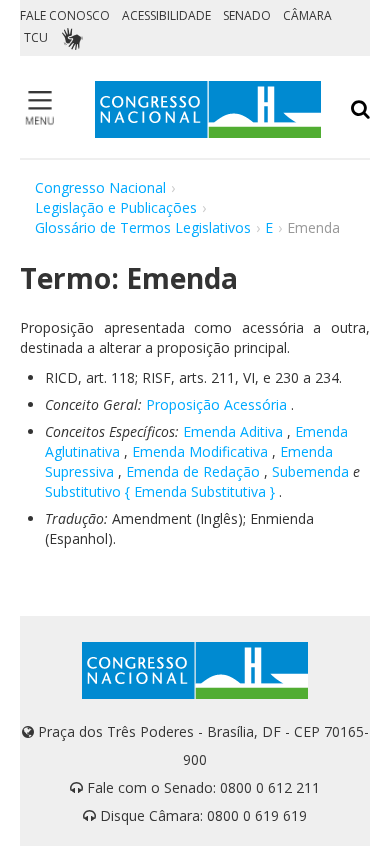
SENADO (247, 15)
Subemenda (310, 471)
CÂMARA (307, 15)
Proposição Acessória (216, 404)
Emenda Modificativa (200, 451)
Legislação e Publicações (116, 207)
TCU (36, 37)
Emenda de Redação (193, 471)
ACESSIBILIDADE (166, 15)
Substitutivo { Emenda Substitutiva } (160, 491)
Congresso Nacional (100, 187)
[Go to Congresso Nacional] (208, 109)
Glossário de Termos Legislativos (143, 227)
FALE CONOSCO (65, 15)
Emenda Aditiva (233, 431)
